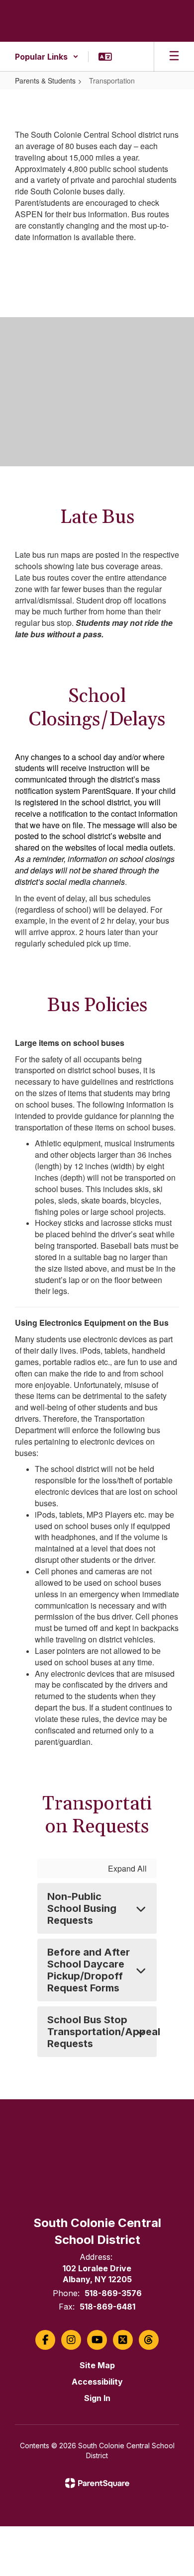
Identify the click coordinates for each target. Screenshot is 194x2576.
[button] (47, 57)
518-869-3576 (113, 2293)
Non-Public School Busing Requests (82, 1908)
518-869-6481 (107, 2307)
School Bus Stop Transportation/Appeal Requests (102, 2032)
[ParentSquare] (97, 2483)
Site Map (97, 2365)
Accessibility (97, 2382)
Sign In (97, 2398)
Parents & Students (45, 81)
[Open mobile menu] (174, 57)
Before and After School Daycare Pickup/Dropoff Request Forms (89, 1970)
